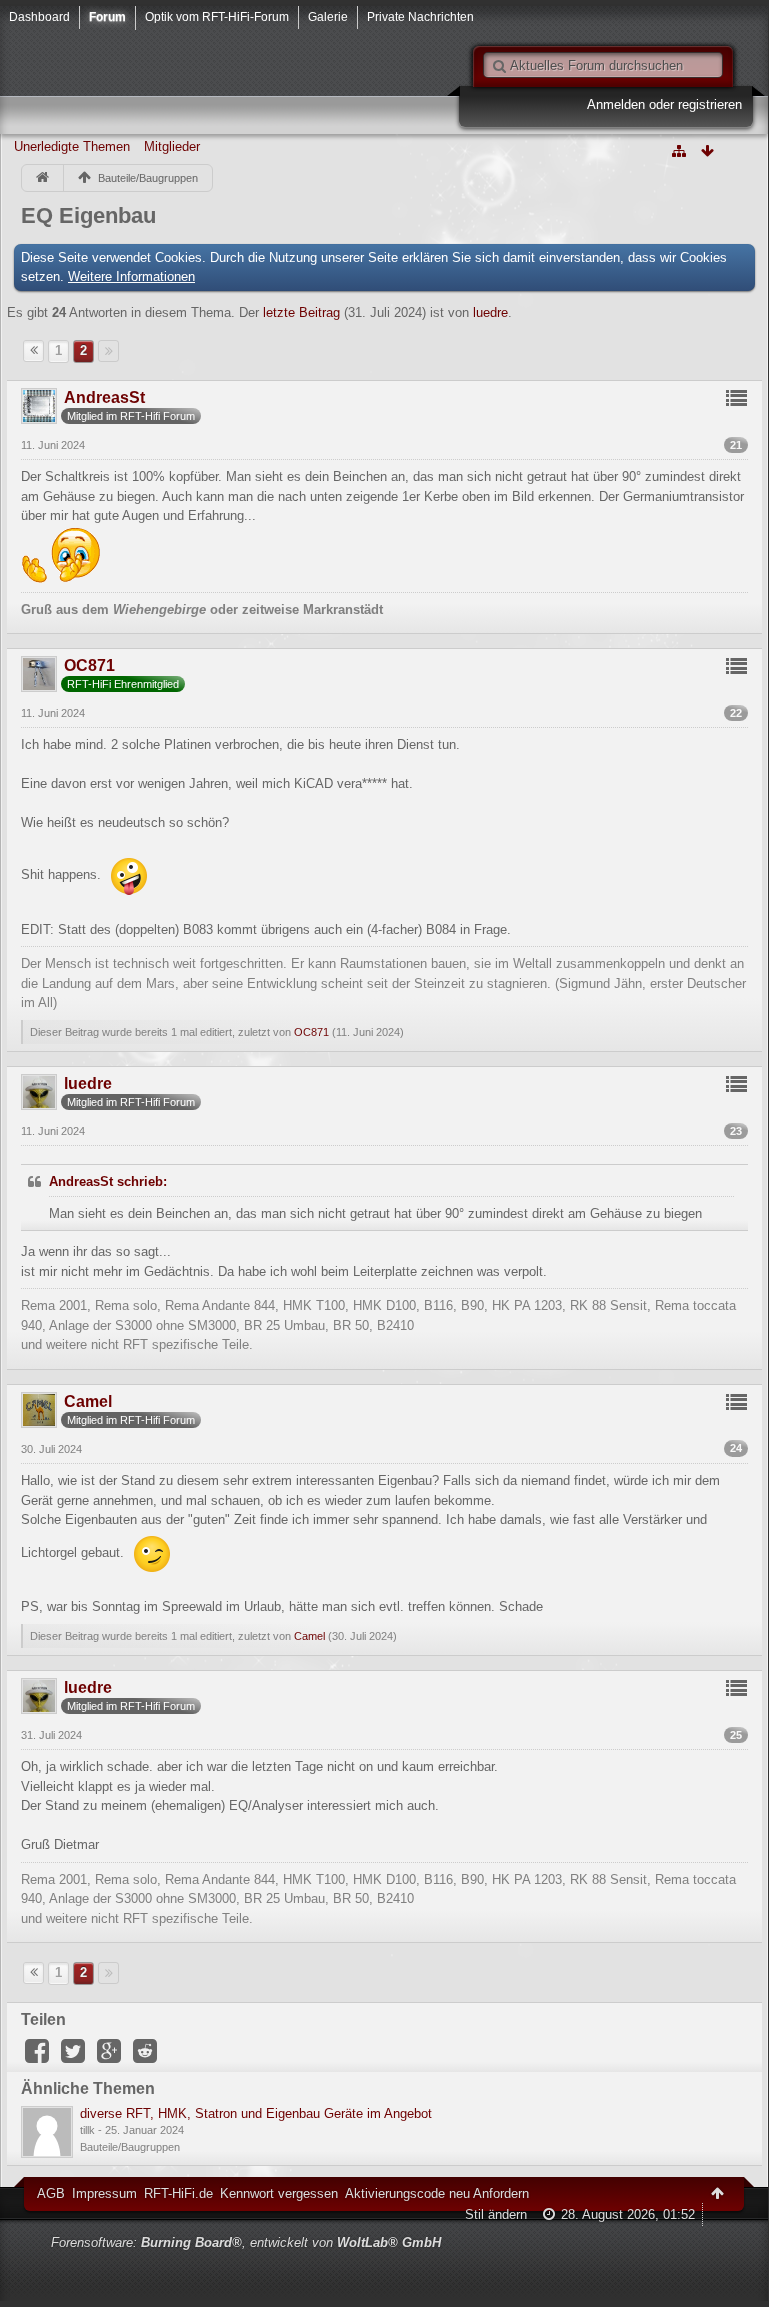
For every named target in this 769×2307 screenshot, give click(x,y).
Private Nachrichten (420, 16)
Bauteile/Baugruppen (130, 2147)
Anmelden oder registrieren (664, 104)
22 (736, 713)
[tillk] (47, 2132)
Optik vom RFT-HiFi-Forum (217, 16)
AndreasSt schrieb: (108, 1181)
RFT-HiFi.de (178, 2193)
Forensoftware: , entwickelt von (246, 2242)
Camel (309, 1636)
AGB (51, 2193)
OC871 (311, 1032)
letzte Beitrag (301, 312)
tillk (87, 2130)
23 (736, 1131)
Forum (107, 16)
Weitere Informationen (131, 276)
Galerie (328, 16)
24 (736, 1448)
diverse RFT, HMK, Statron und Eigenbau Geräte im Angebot (256, 2113)
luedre (490, 312)
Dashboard (39, 16)
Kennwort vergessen (279, 2193)
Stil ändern (496, 2214)
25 (736, 1735)
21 (736, 445)
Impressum (104, 2193)
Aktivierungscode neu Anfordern (437, 2193)
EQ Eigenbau (88, 215)
